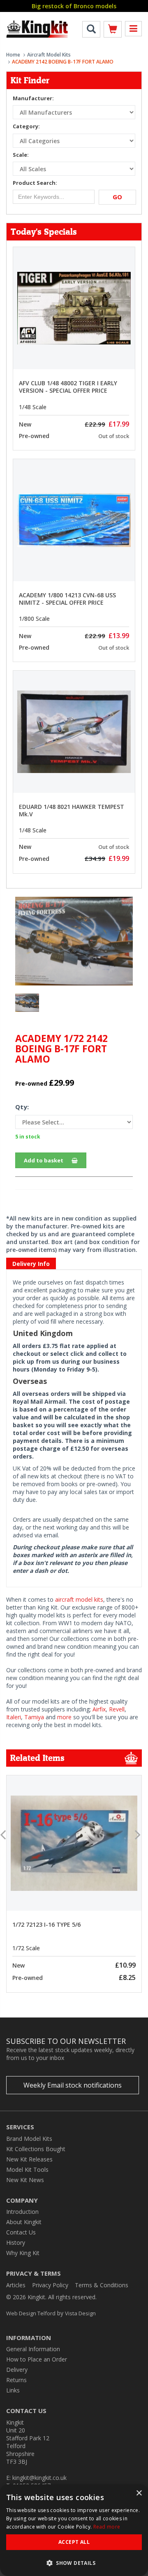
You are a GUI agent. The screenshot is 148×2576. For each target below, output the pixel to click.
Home (13, 55)
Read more (107, 2527)
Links (13, 2390)
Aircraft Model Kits (49, 55)
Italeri (14, 1717)
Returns (16, 2380)
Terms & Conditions (102, 2285)
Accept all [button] (74, 2542)
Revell (117, 1709)
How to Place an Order (37, 2359)
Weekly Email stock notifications (73, 2085)
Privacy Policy (50, 2285)
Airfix (99, 1709)
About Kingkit (24, 2222)
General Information (33, 2349)
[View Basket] (113, 31)
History (16, 2243)
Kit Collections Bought (36, 2149)
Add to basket (44, 1160)
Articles (16, 2285)
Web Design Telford (31, 2313)
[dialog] (74, 2530)
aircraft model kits (79, 1599)
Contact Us (21, 2232)
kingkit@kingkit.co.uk (39, 2478)
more (64, 1717)
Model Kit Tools (27, 2169)
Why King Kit (23, 2253)
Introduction (22, 2212)
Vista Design (80, 2313)
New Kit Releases (29, 2159)
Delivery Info (31, 1264)
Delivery (17, 2370)
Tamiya (34, 1717)
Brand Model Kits (29, 2139)
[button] (74, 2563)
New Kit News (25, 2180)
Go (117, 197)
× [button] (139, 2493)
